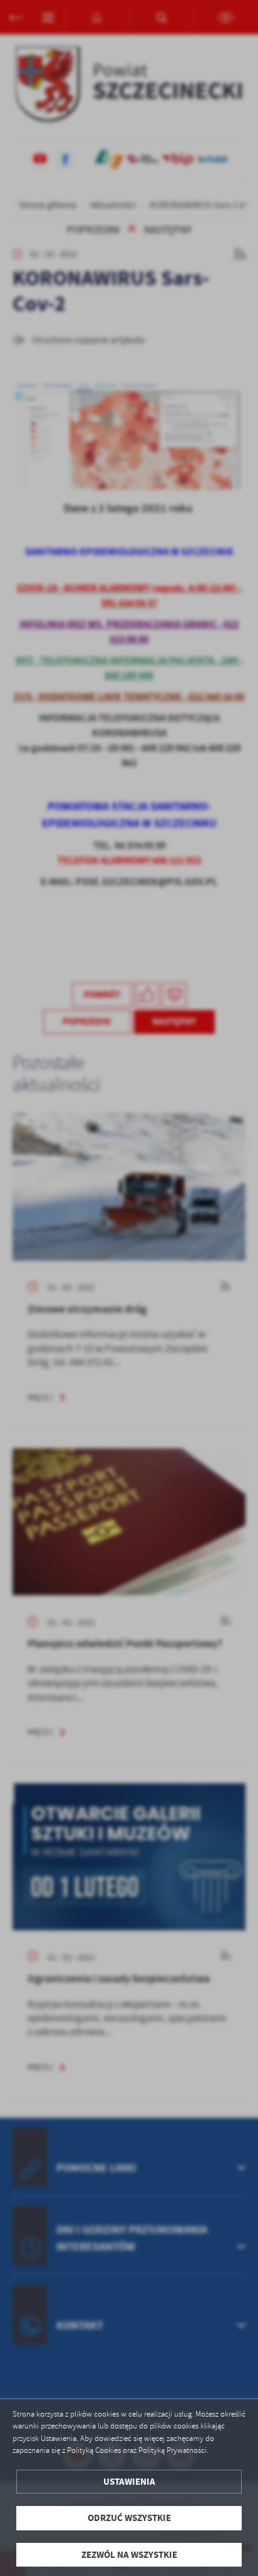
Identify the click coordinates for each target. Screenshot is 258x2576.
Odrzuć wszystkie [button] (129, 2518)
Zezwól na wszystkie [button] (129, 2555)
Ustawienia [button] (129, 2482)
